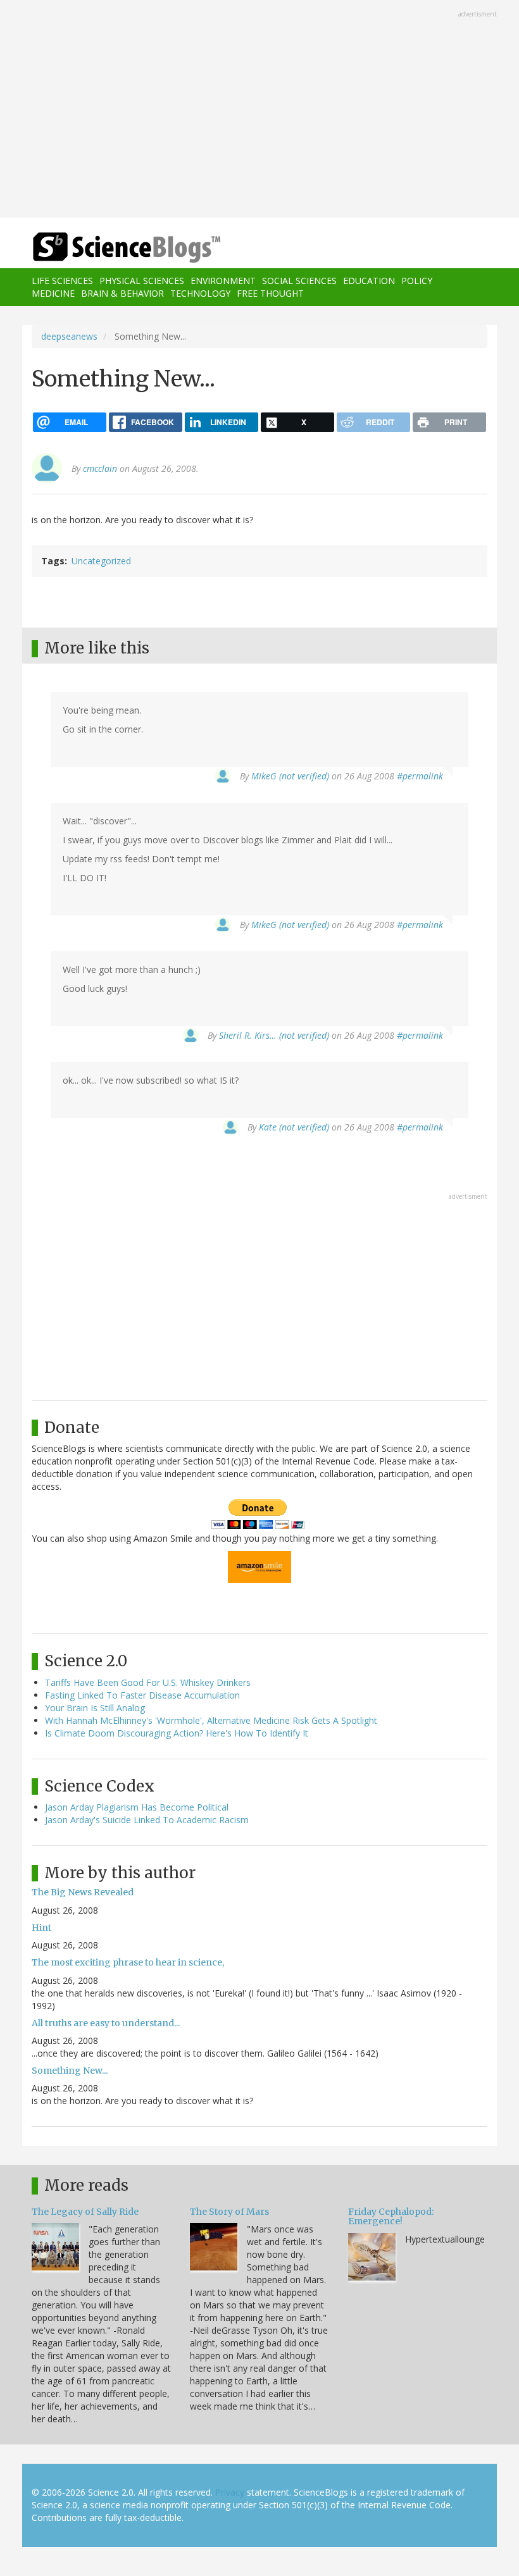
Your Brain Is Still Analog (95, 1708)
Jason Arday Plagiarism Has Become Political (137, 1807)
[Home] (108, 248)
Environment (223, 281)
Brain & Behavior (122, 293)
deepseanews (69, 336)
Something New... (70, 2071)
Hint (41, 1928)
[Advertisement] (259, 110)
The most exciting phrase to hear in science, (128, 1962)
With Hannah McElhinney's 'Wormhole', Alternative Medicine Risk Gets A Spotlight (211, 1720)
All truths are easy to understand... (106, 2023)
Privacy (230, 2492)
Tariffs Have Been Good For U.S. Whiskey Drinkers (148, 1682)
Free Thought (270, 293)
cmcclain (100, 468)
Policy (417, 281)
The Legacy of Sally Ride (85, 2212)
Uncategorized (101, 561)
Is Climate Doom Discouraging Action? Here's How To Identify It (177, 1733)
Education (369, 281)
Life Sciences (62, 281)
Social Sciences (299, 281)
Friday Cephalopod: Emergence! (391, 2216)
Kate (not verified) (294, 1127)
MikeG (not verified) (290, 776)
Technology (200, 293)
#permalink (420, 776)
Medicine (53, 293)
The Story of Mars (229, 2212)
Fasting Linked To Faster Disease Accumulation (142, 1695)
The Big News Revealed (83, 1892)
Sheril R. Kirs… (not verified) (274, 1035)
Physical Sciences (142, 281)
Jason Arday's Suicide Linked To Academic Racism (147, 1820)
